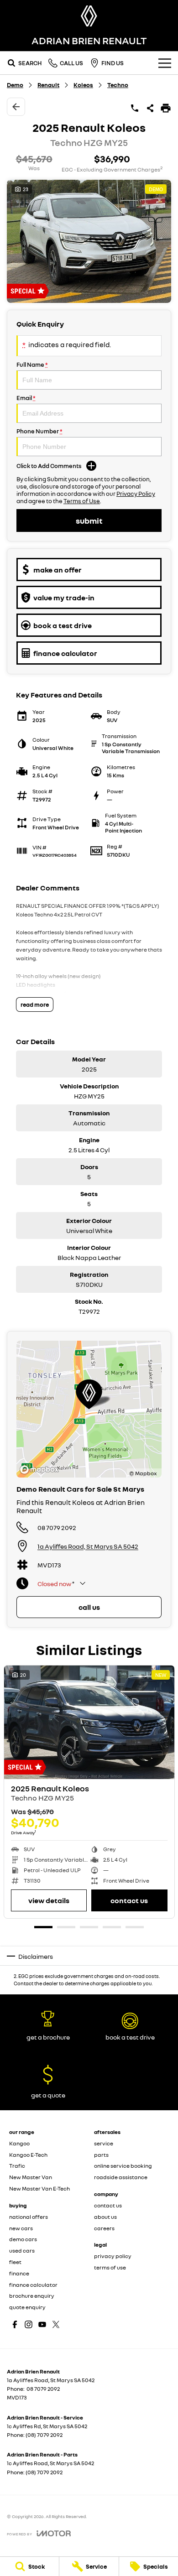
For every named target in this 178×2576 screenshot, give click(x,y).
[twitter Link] (56, 2324)
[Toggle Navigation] (165, 63)
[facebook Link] (15, 2324)
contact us (108, 2205)
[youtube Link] (42, 2324)
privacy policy (113, 2256)
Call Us (89, 1607)
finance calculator (33, 2285)
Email (26, 398)
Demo (15, 85)
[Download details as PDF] (166, 108)
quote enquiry (27, 2307)
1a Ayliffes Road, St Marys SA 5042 (88, 1546)
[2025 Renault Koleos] (89, 1722)
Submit (89, 520)
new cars (21, 2228)
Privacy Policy (136, 494)
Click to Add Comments (49, 466)
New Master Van (31, 2177)
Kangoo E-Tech (28, 2155)
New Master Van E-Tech (39, 2188)
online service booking (123, 2166)
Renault (48, 85)
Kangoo (19, 2143)
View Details (49, 1900)
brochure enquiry (32, 2296)
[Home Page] (89, 16)
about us (105, 2217)
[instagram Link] (29, 2324)
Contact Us (129, 1900)
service (104, 2143)
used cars (22, 2251)
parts (101, 2155)
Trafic (17, 2166)
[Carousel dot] (43, 1927)
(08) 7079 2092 (44, 2435)
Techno (118, 85)
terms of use (110, 2267)
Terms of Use (82, 501)
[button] (89, 241)
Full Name (32, 364)
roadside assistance (121, 2177)
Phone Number (39, 431)
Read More (35, 1004)
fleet (15, 2262)
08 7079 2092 (57, 1527)
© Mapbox (143, 1473)
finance (19, 2273)
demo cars (23, 2239)
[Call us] (135, 108)
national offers (29, 2217)
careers (104, 2228)
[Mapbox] (41, 1470)
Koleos (83, 85)
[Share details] (150, 108)
